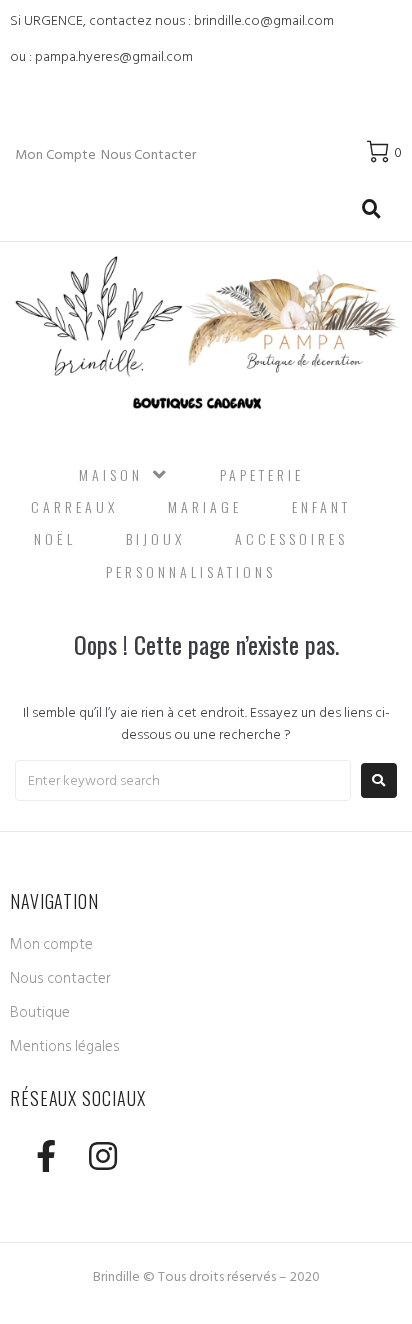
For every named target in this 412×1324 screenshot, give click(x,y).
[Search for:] (183, 780)
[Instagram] (102, 1155)
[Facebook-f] (45, 1155)
